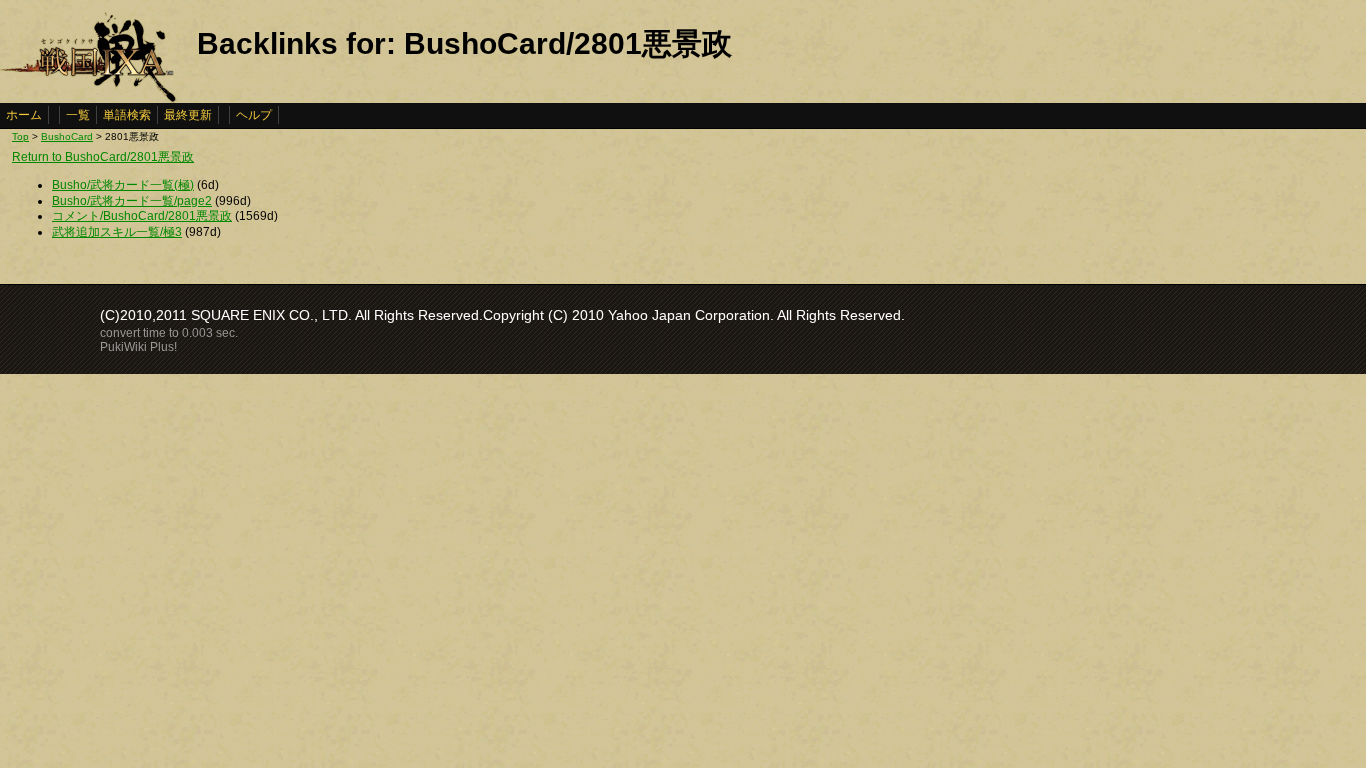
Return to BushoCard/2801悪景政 (103, 157)
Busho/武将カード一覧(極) (123, 185)
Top (20, 136)
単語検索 (127, 115)
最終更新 (188, 115)
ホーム (24, 115)
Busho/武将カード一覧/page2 (132, 201)
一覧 (78, 115)
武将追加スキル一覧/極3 (117, 232)
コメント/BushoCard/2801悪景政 (142, 216)
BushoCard (67, 136)
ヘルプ (254, 115)
